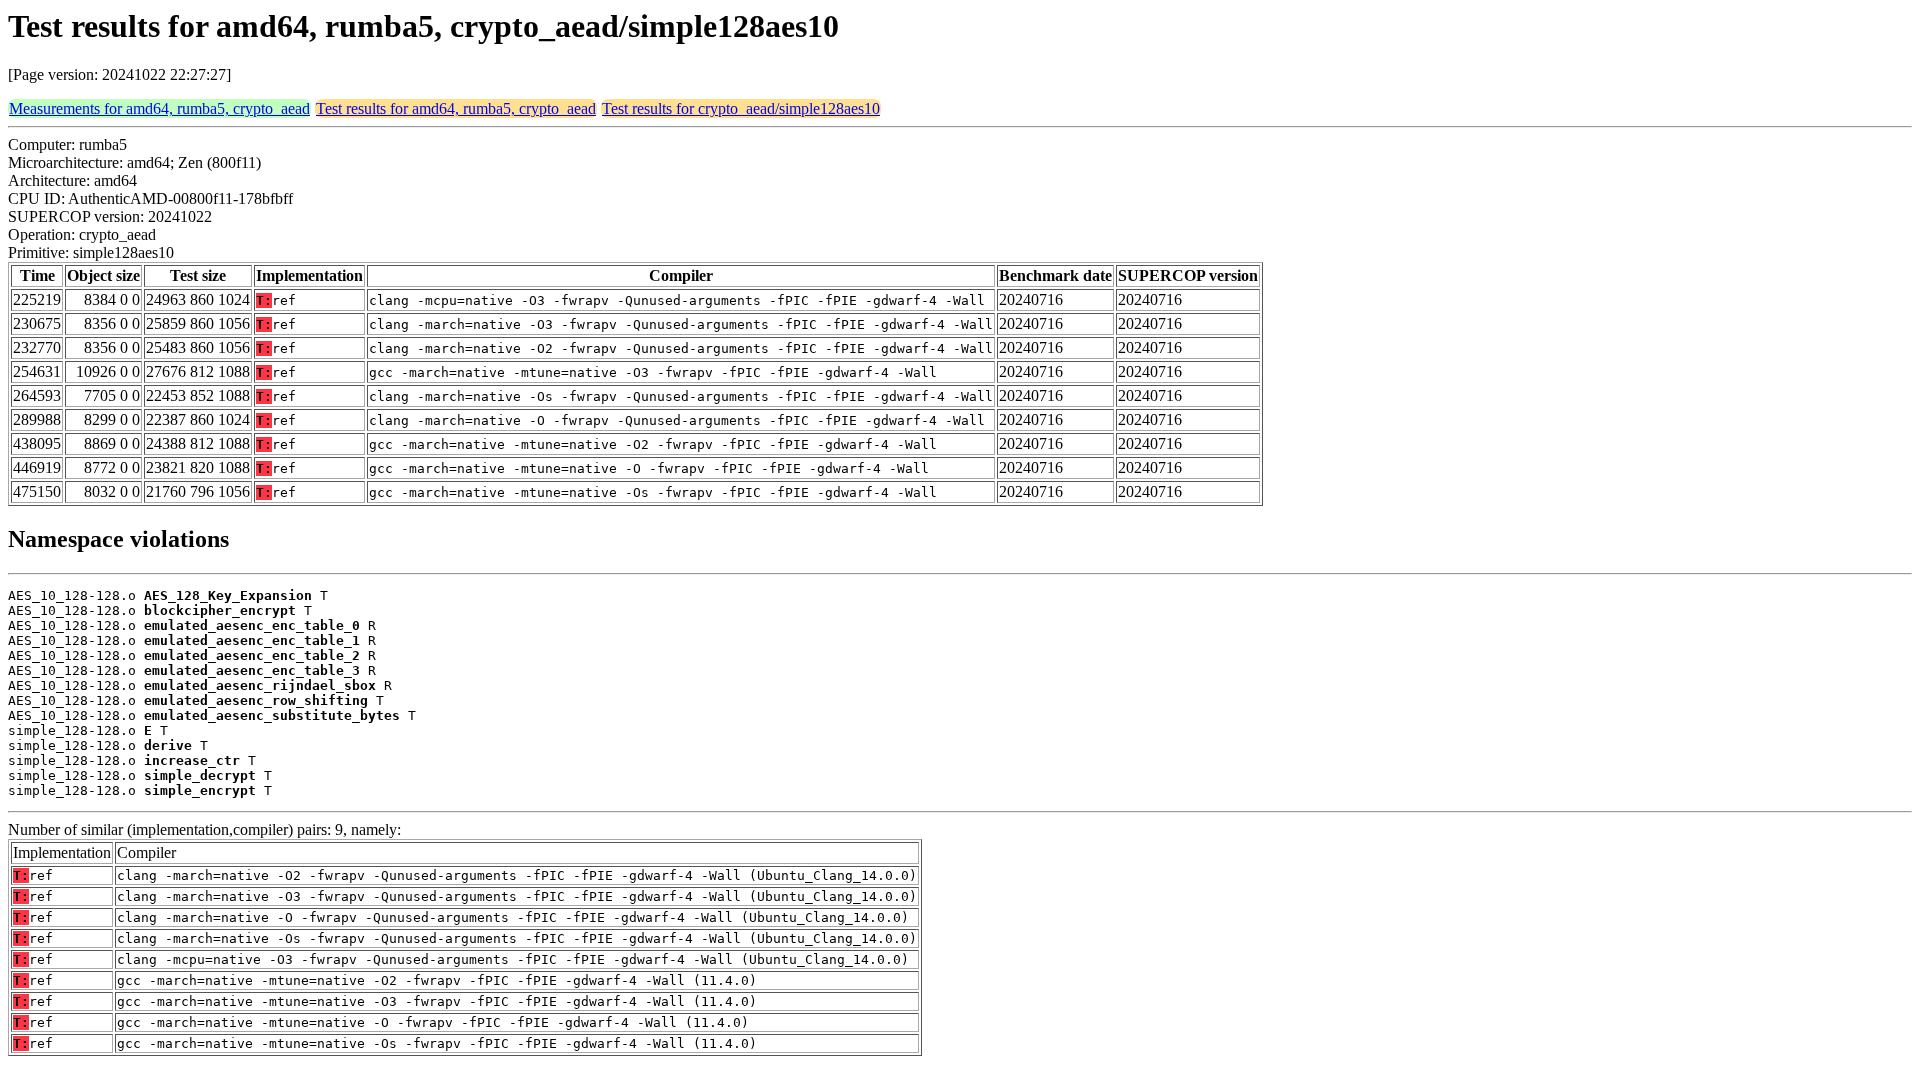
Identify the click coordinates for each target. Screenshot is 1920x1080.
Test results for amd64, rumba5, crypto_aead (456, 108)
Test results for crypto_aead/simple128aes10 (741, 108)
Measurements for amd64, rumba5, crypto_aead (159, 108)
